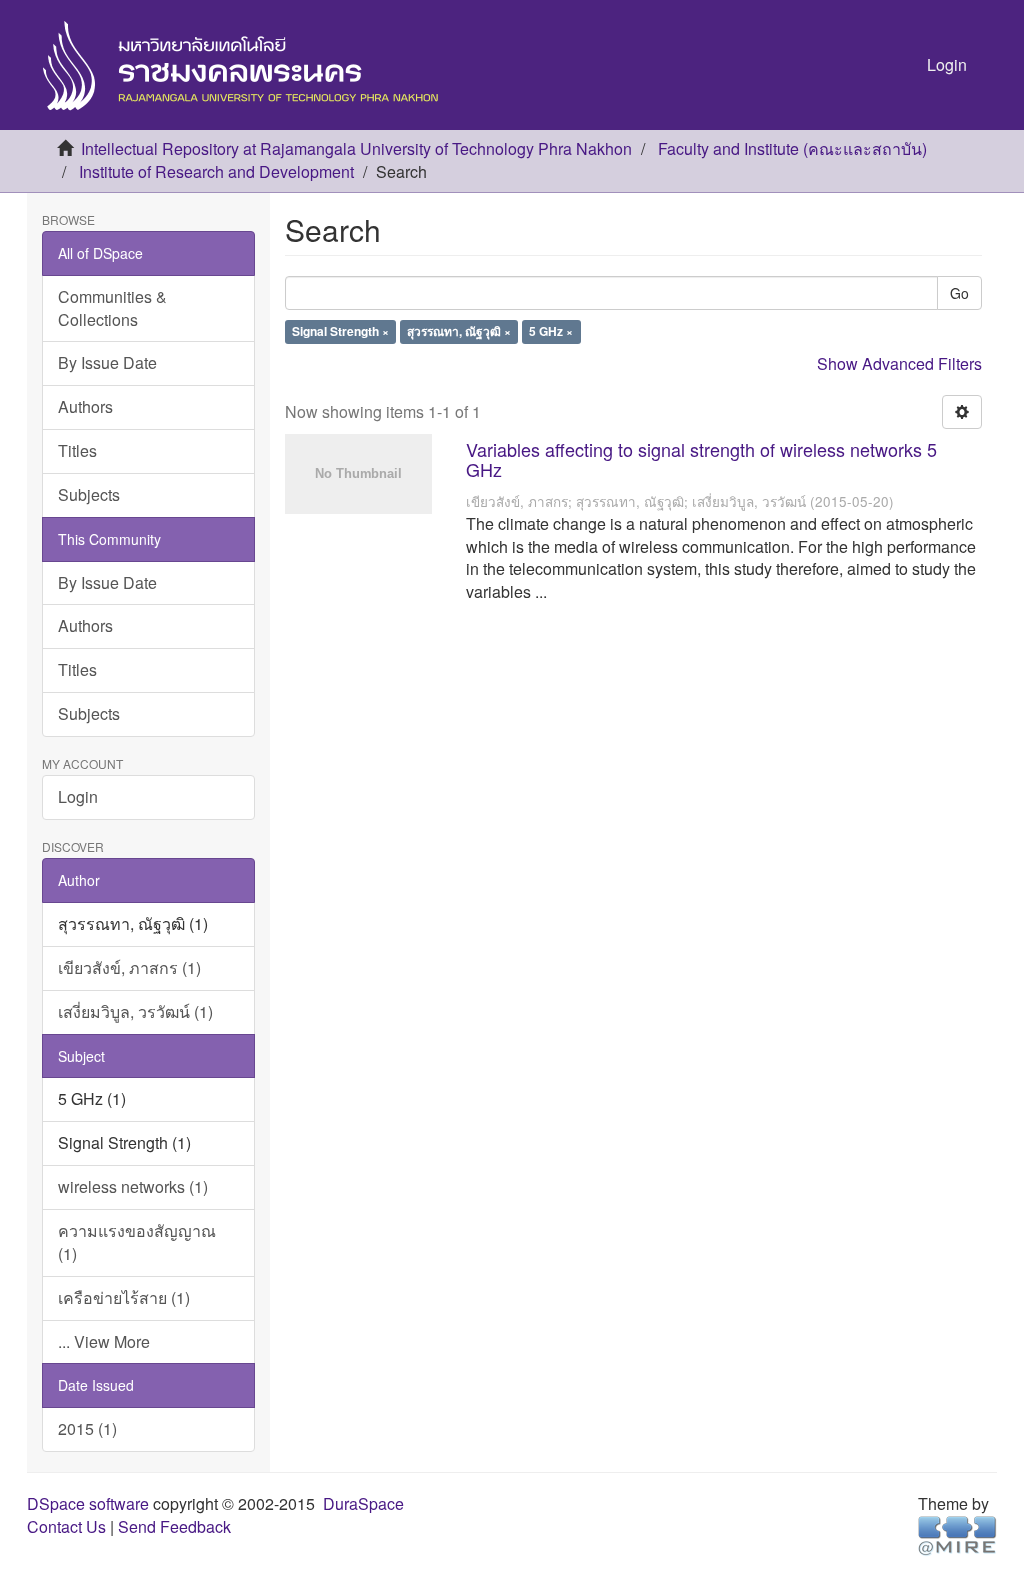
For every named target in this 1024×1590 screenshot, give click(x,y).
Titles (77, 450)
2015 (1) (87, 1428)
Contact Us (66, 1526)
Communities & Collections (112, 308)
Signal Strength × (340, 332)
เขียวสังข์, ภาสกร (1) (129, 967)
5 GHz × (551, 332)
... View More (104, 1341)
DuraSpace (363, 1503)
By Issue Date (107, 362)
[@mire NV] (957, 1534)
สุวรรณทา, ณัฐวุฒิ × (459, 332)
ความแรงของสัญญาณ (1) (137, 1242)
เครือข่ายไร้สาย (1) (124, 1297)
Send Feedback (174, 1526)
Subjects (89, 494)
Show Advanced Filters (899, 363)
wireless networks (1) (133, 1186)
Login (78, 796)
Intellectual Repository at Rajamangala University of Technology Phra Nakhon (356, 148)
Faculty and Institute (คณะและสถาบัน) (792, 148)
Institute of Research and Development (216, 171)
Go (959, 293)
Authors (85, 406)
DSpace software (88, 1503)
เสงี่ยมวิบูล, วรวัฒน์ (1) (135, 1011)
